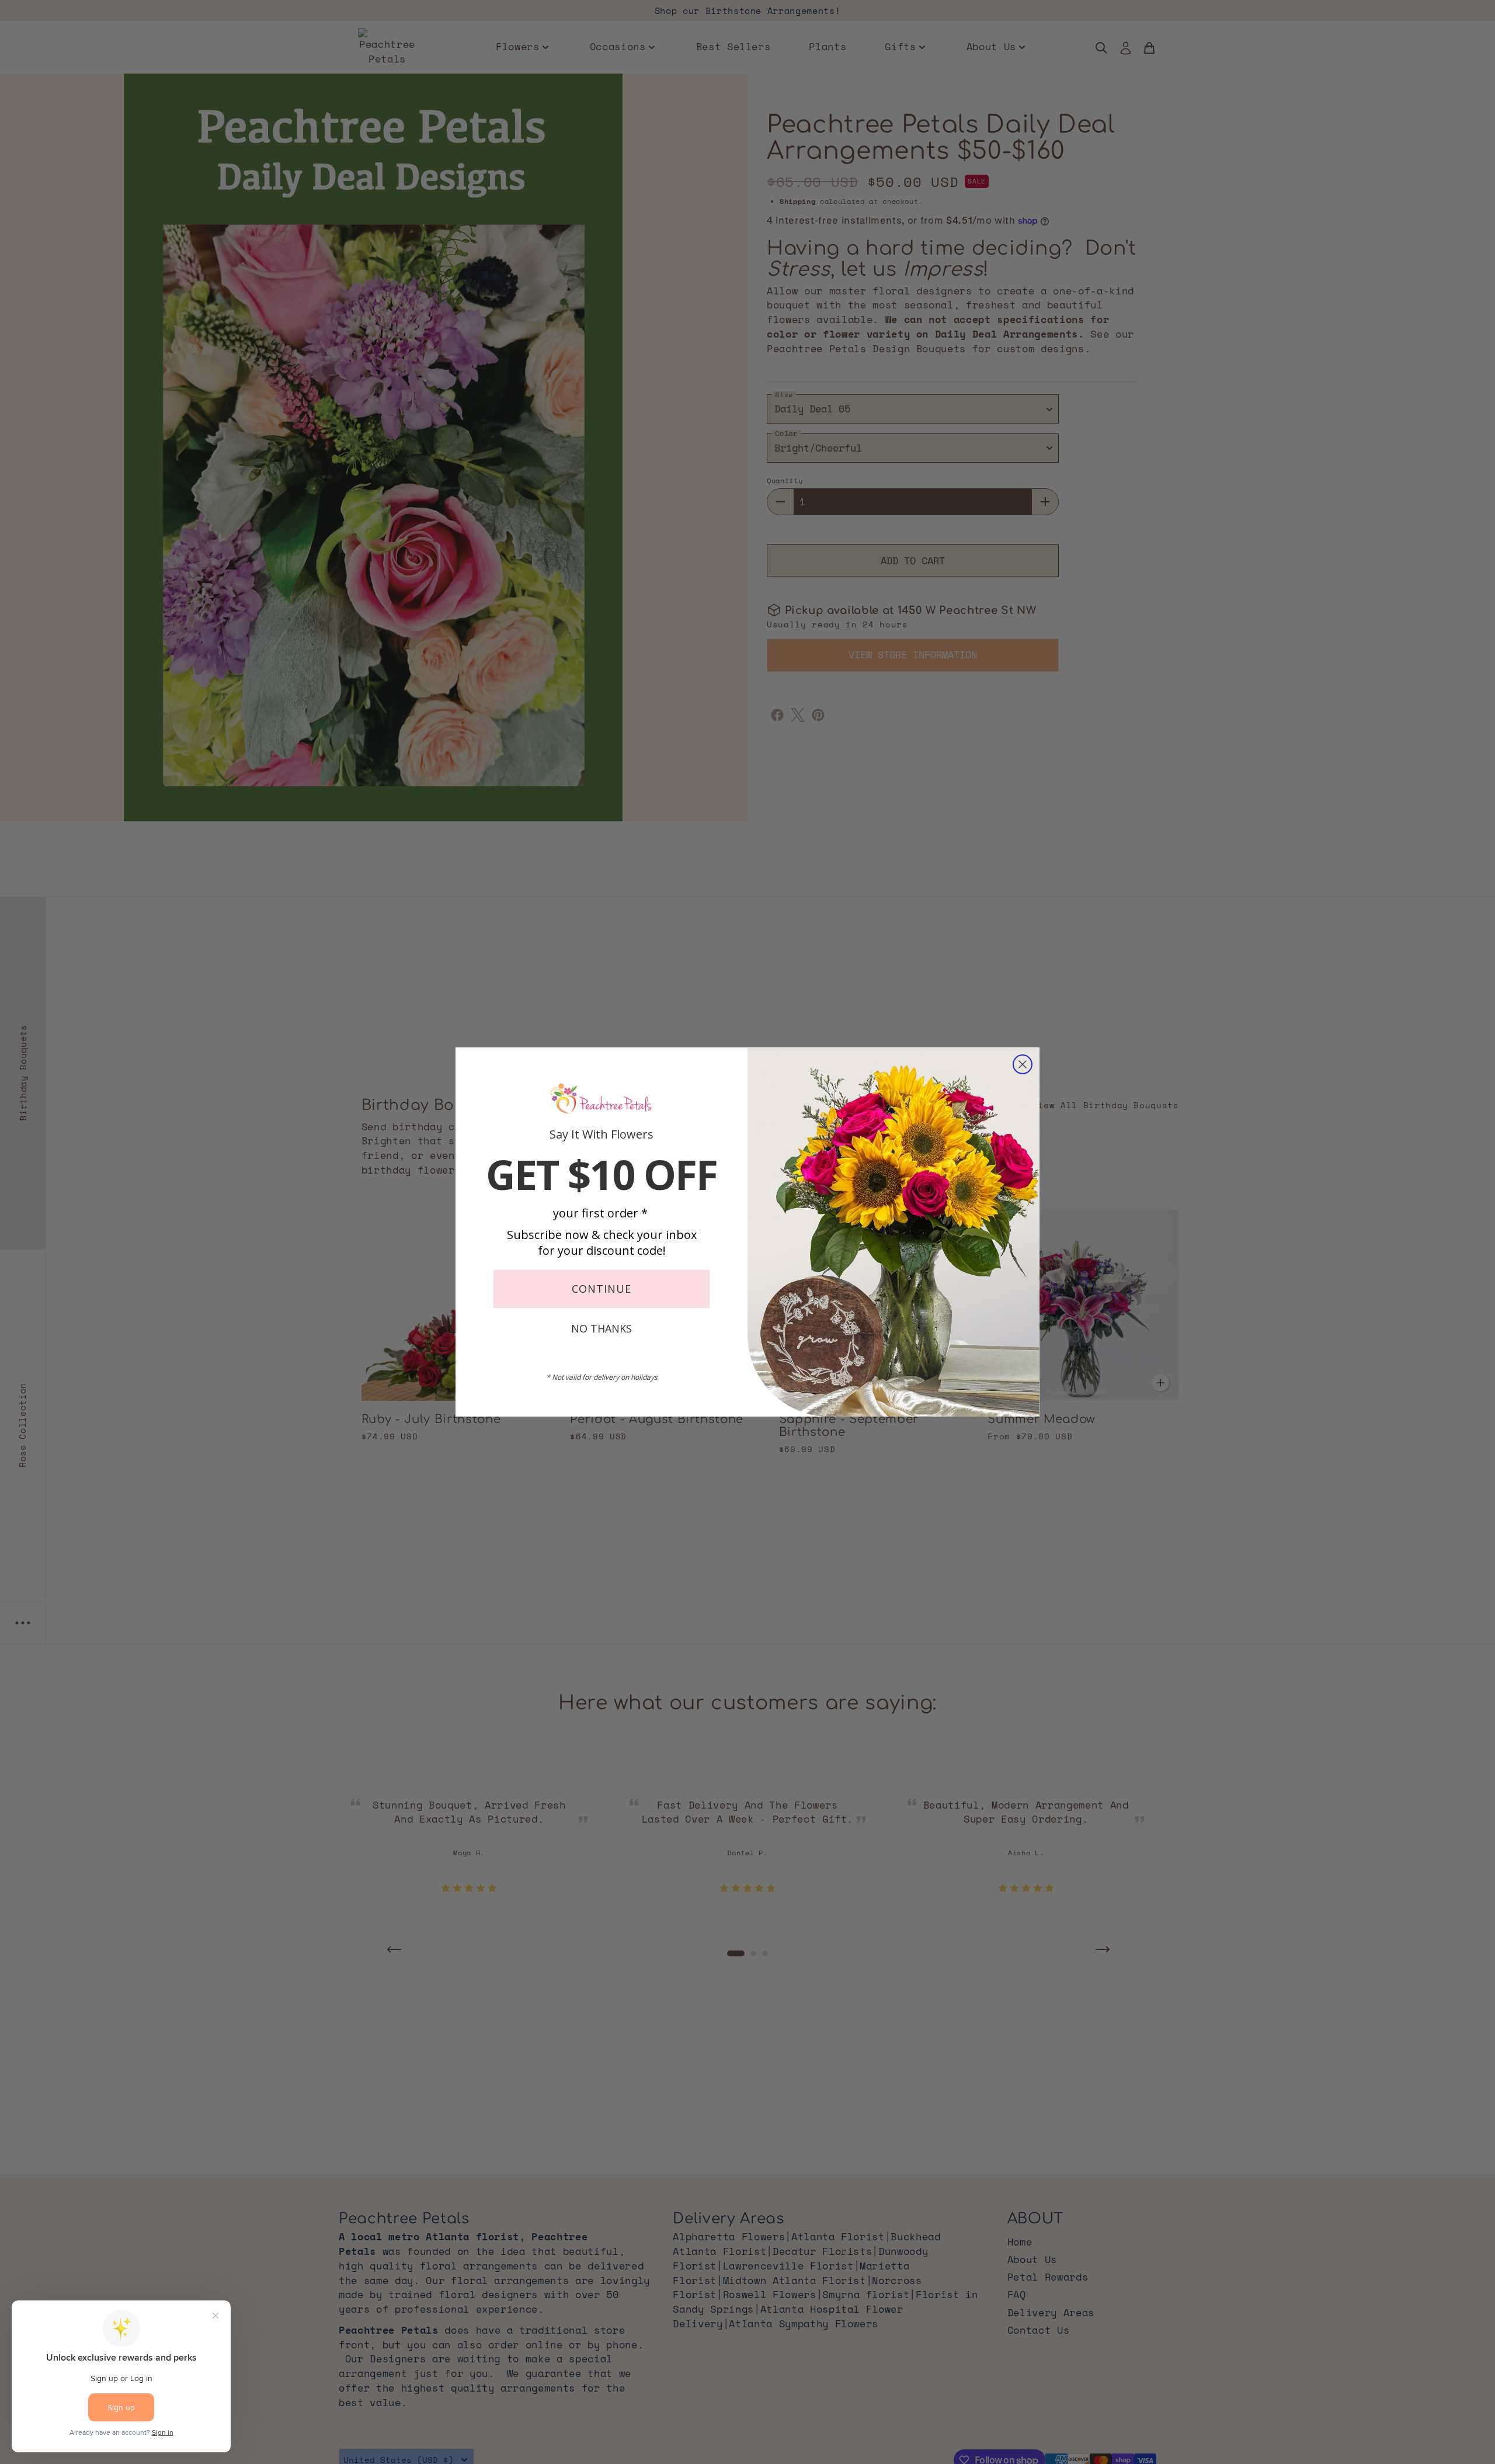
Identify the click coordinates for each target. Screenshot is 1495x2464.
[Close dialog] (1023, 1064)
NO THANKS (602, 1328)
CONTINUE (602, 1289)
